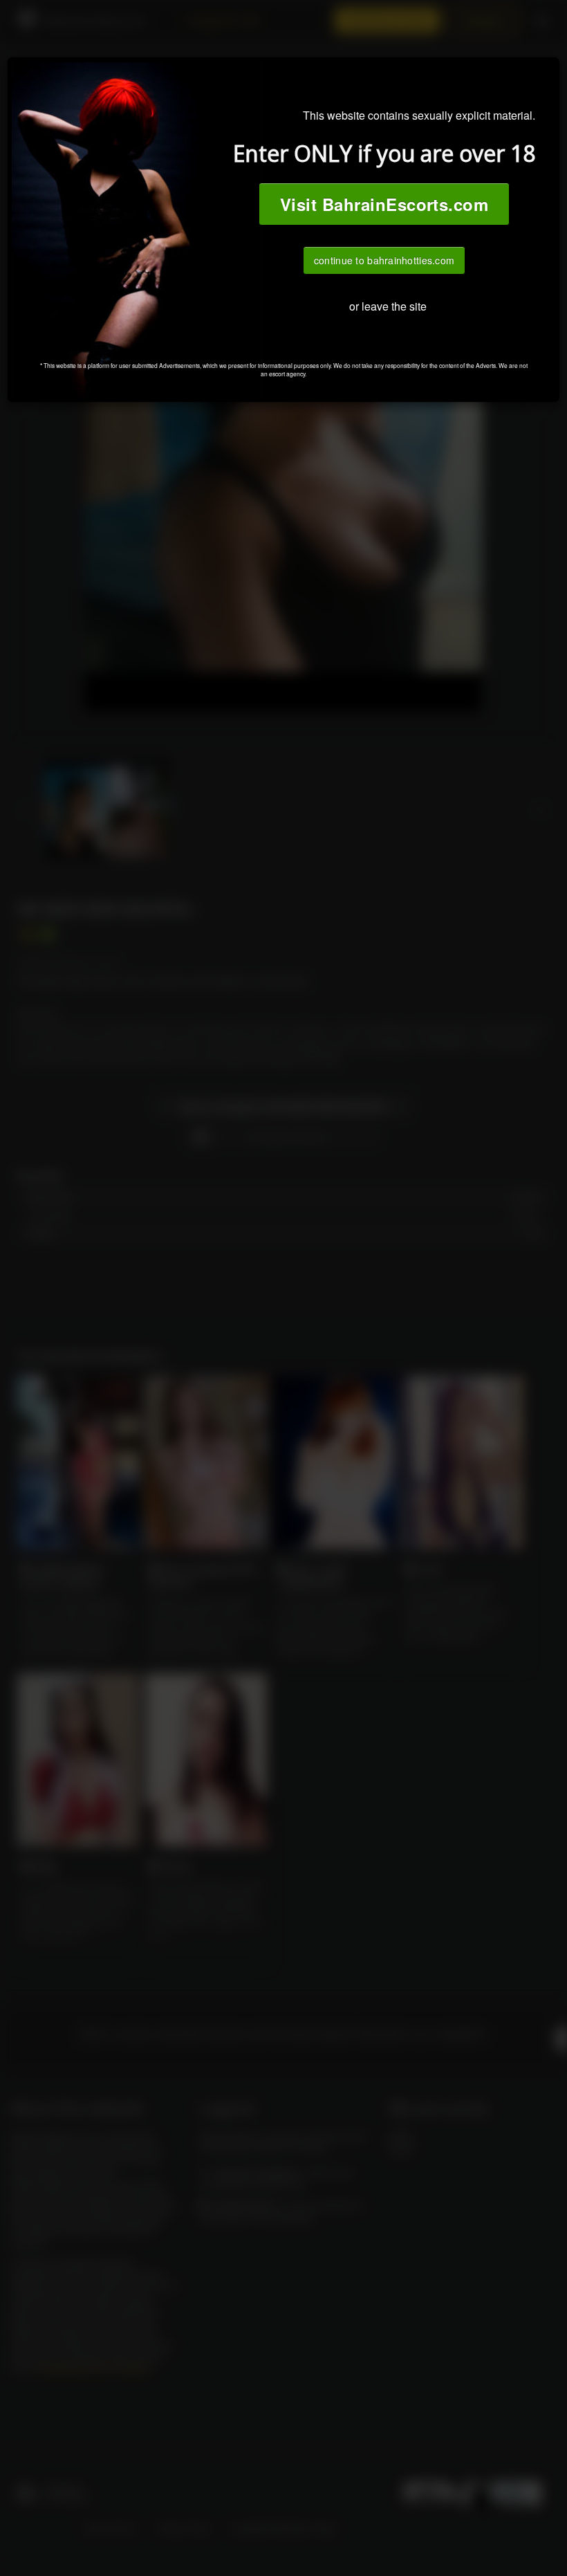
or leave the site (388, 306)
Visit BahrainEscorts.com (384, 204)
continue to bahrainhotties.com (384, 260)
